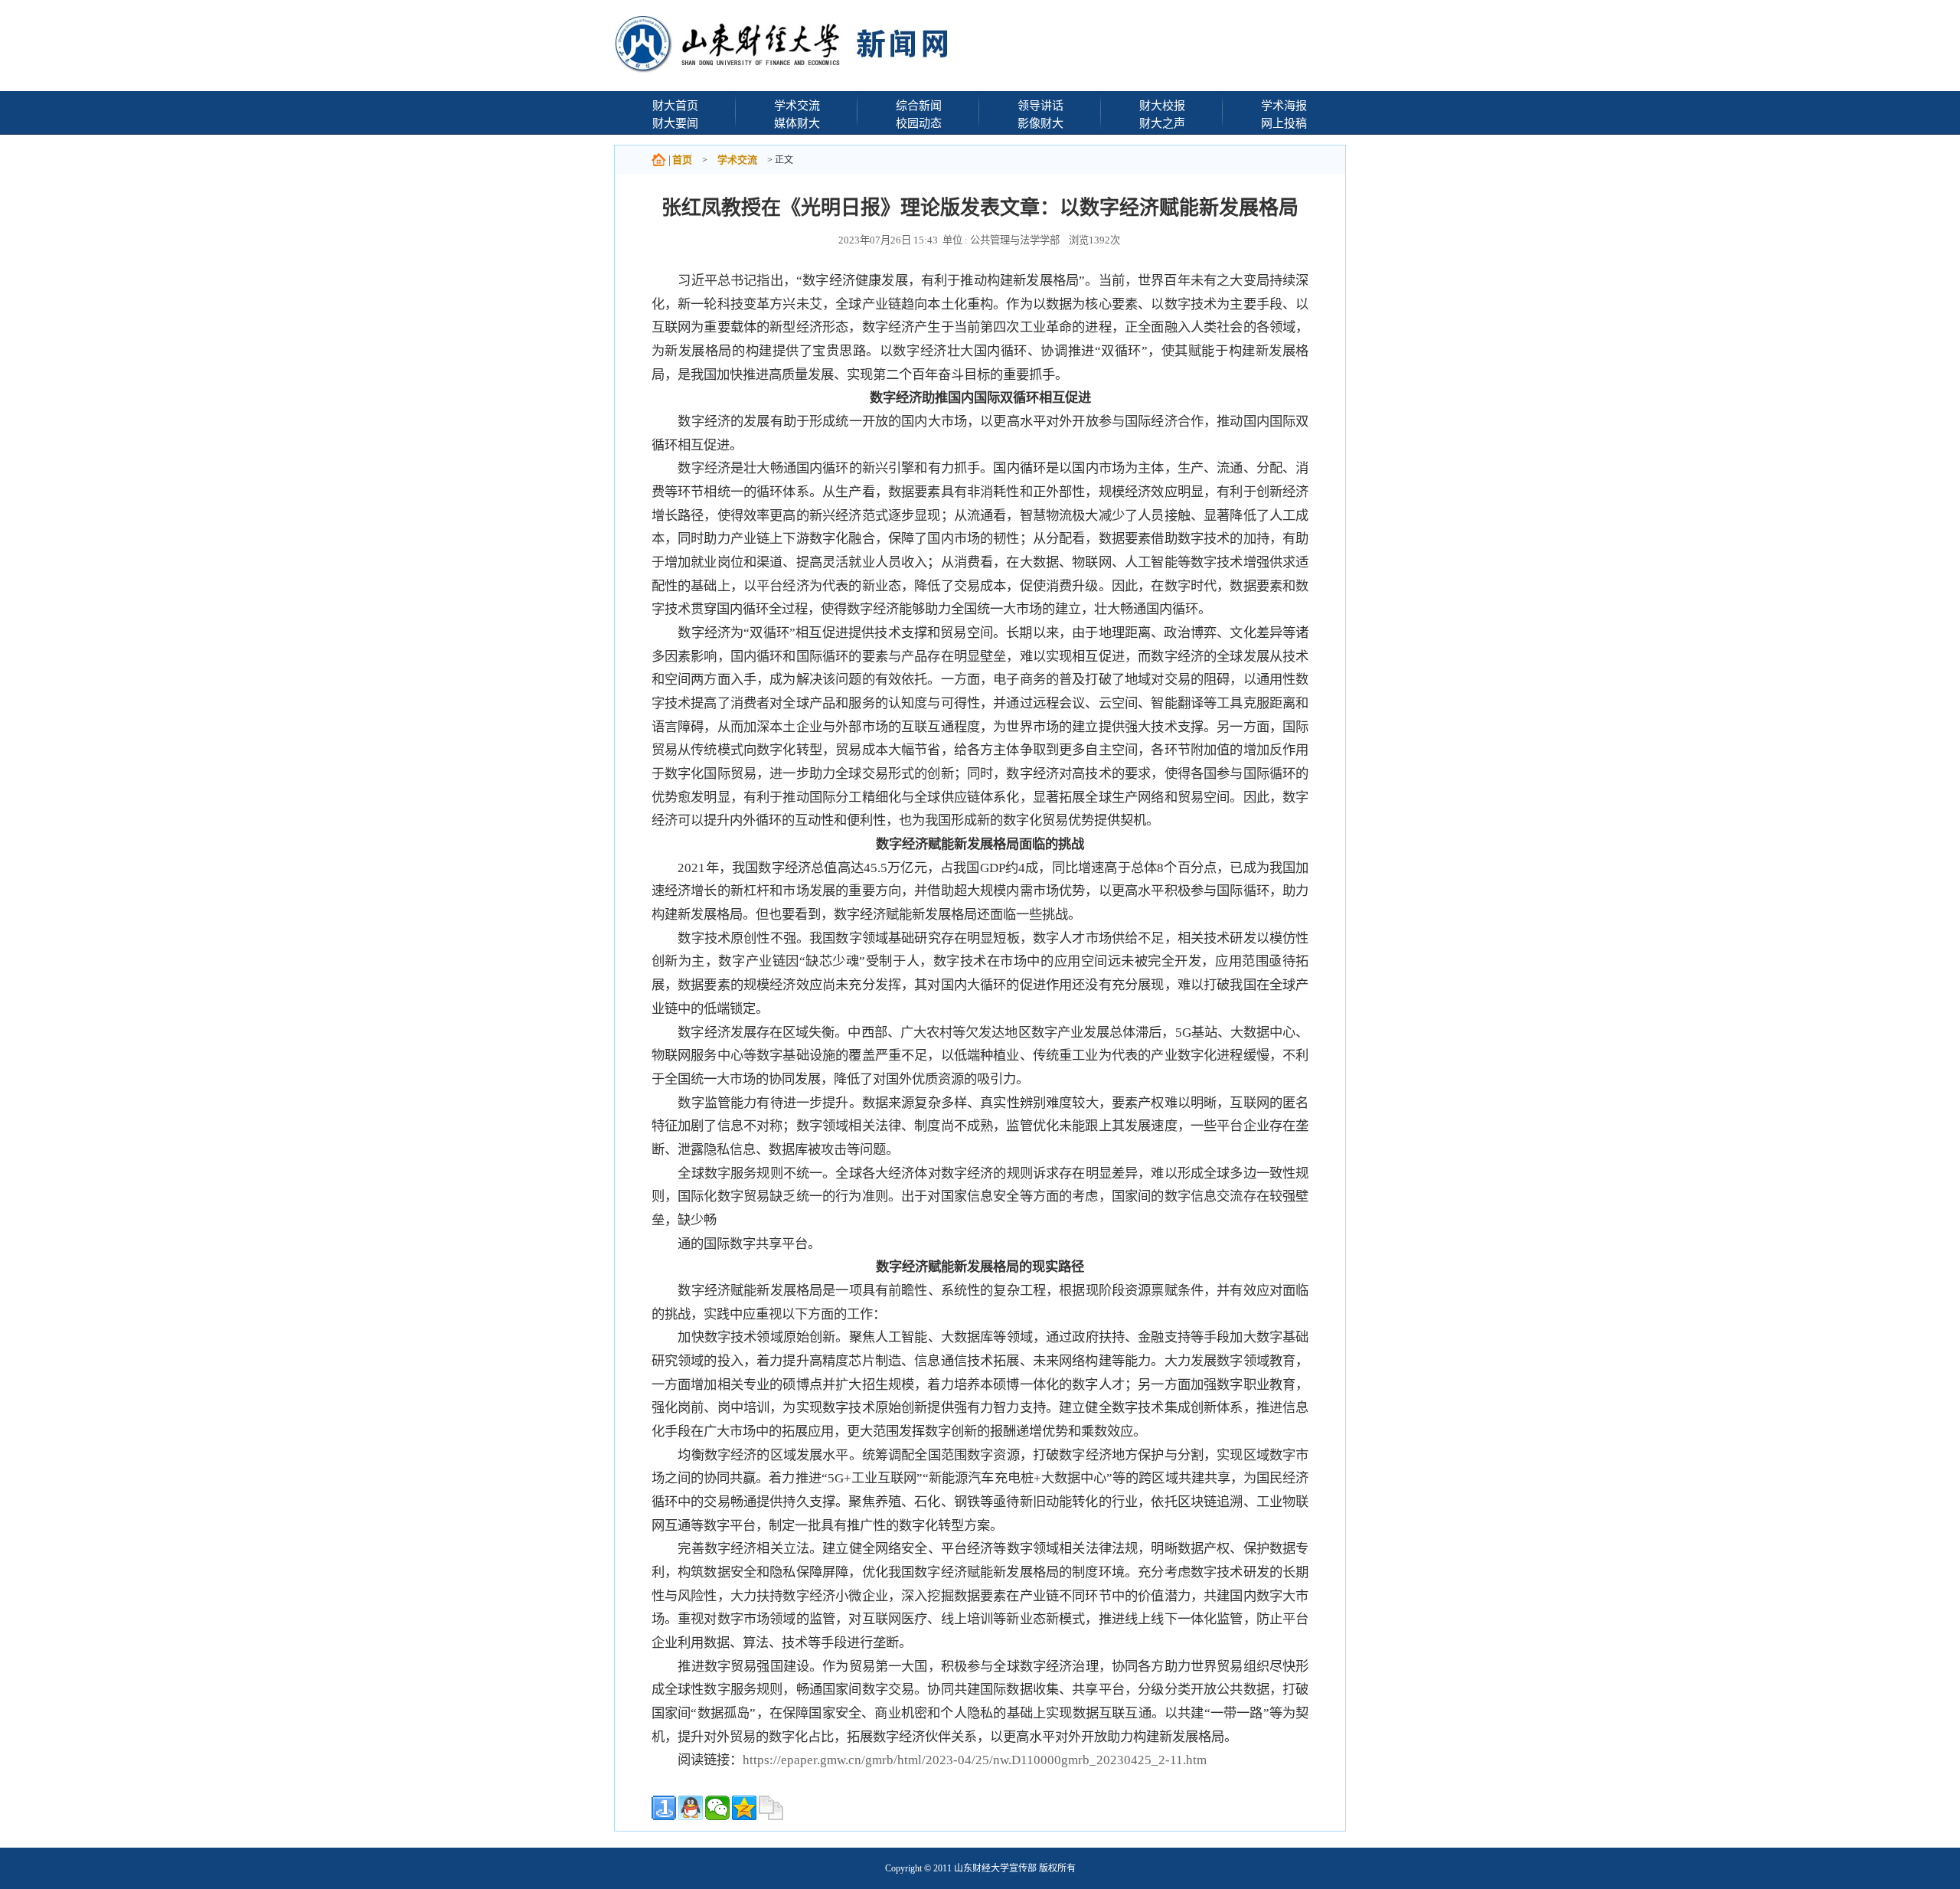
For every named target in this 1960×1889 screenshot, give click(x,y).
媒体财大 (797, 123)
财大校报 (1162, 105)
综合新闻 (919, 105)
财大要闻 (675, 123)
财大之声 (1162, 123)
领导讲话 (1040, 105)
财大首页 (675, 105)
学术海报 (1284, 105)
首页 (682, 160)
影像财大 (1040, 123)
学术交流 (797, 105)
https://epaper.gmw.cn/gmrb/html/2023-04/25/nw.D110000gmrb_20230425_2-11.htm (975, 1760)
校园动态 (919, 123)
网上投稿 (1284, 123)
